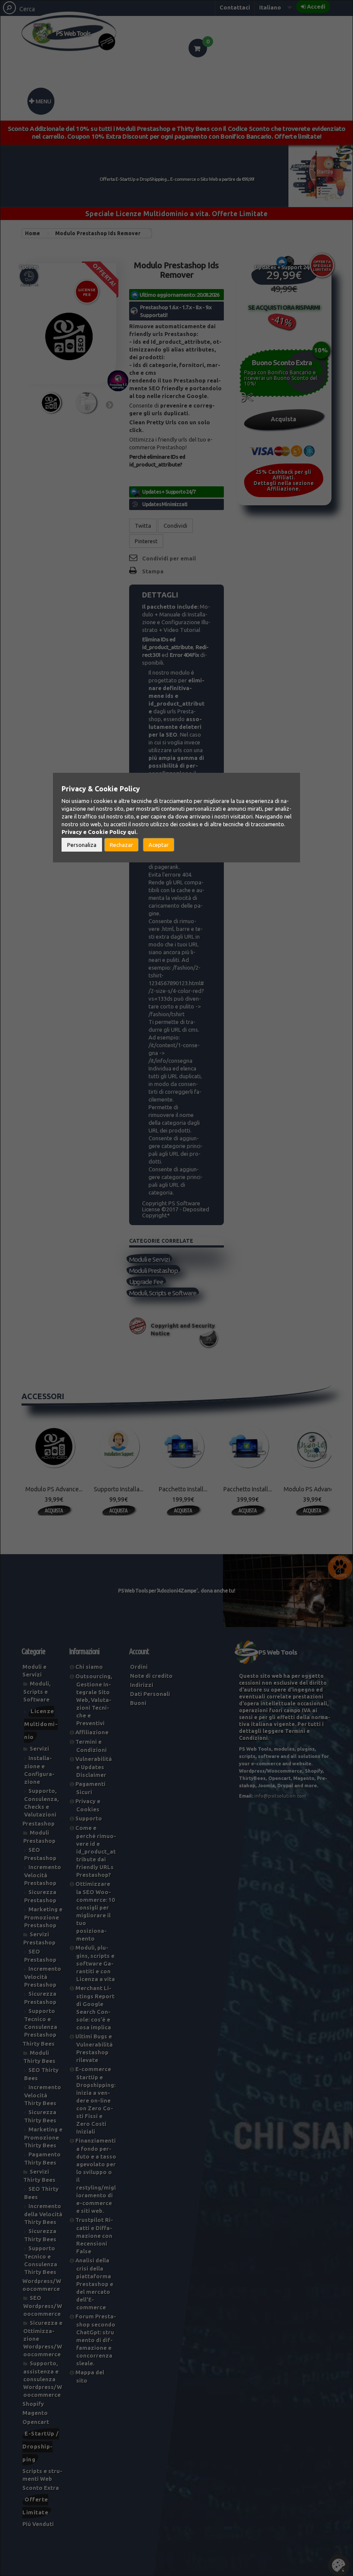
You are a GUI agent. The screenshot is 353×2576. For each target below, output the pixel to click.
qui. (132, 832)
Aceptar (159, 845)
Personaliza (82, 845)
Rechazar (121, 845)
